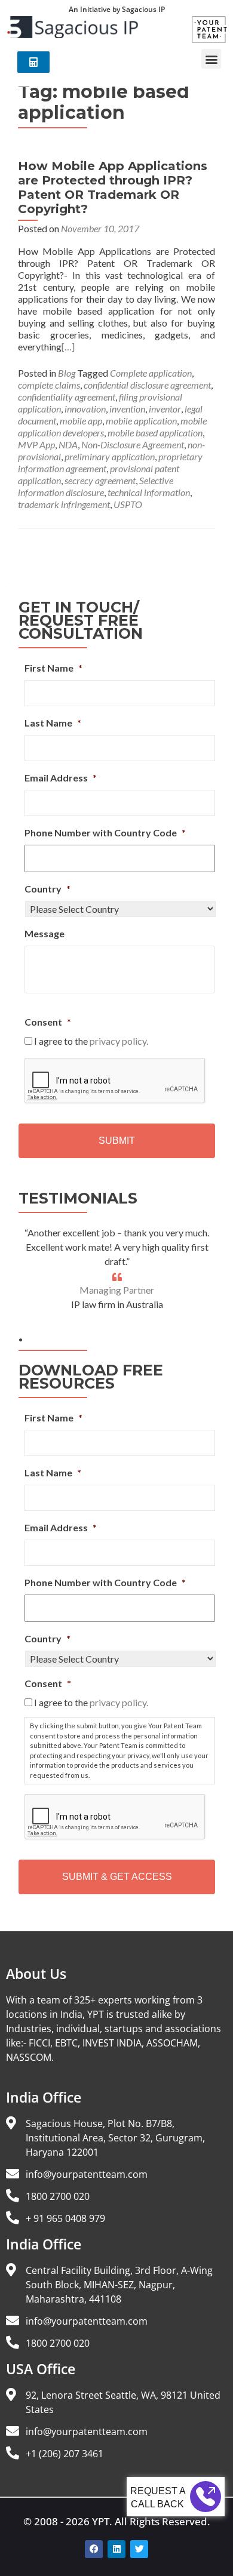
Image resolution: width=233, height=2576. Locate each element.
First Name (53, 668)
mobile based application (155, 433)
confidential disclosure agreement (147, 385)
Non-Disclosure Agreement (133, 444)
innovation (85, 409)
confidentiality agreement (67, 397)
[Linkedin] (116, 2549)
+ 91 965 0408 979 (65, 2218)
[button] (211, 59)
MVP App (36, 444)
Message (45, 933)
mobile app (81, 421)
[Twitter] (139, 2549)
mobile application (141, 421)
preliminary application (110, 456)
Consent (48, 1022)
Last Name (53, 723)
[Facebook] (94, 2549)
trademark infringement (64, 504)
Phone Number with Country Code (105, 832)
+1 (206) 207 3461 (65, 2454)
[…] (68, 347)
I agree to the (91, 1041)
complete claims (49, 385)
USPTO (128, 504)
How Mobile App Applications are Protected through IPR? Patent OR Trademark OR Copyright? (113, 187)
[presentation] (115, 1081)
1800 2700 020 (58, 2196)
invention (127, 409)
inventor (165, 409)
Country (47, 889)
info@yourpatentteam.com (87, 2174)
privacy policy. (119, 1041)
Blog (67, 373)
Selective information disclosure (96, 486)
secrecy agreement (100, 480)
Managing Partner (117, 1290)
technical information (149, 492)
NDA (68, 444)
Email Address (61, 778)
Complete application (151, 373)
